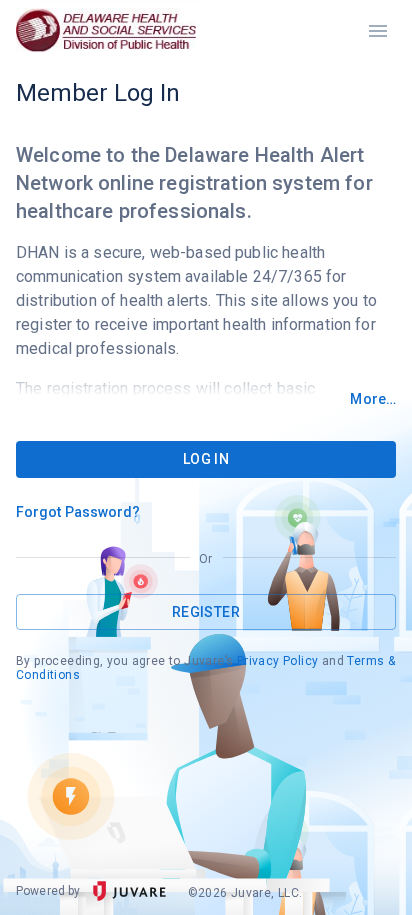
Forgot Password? (78, 512)
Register (206, 612)
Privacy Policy (278, 661)
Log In (206, 459)
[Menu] (378, 30)
